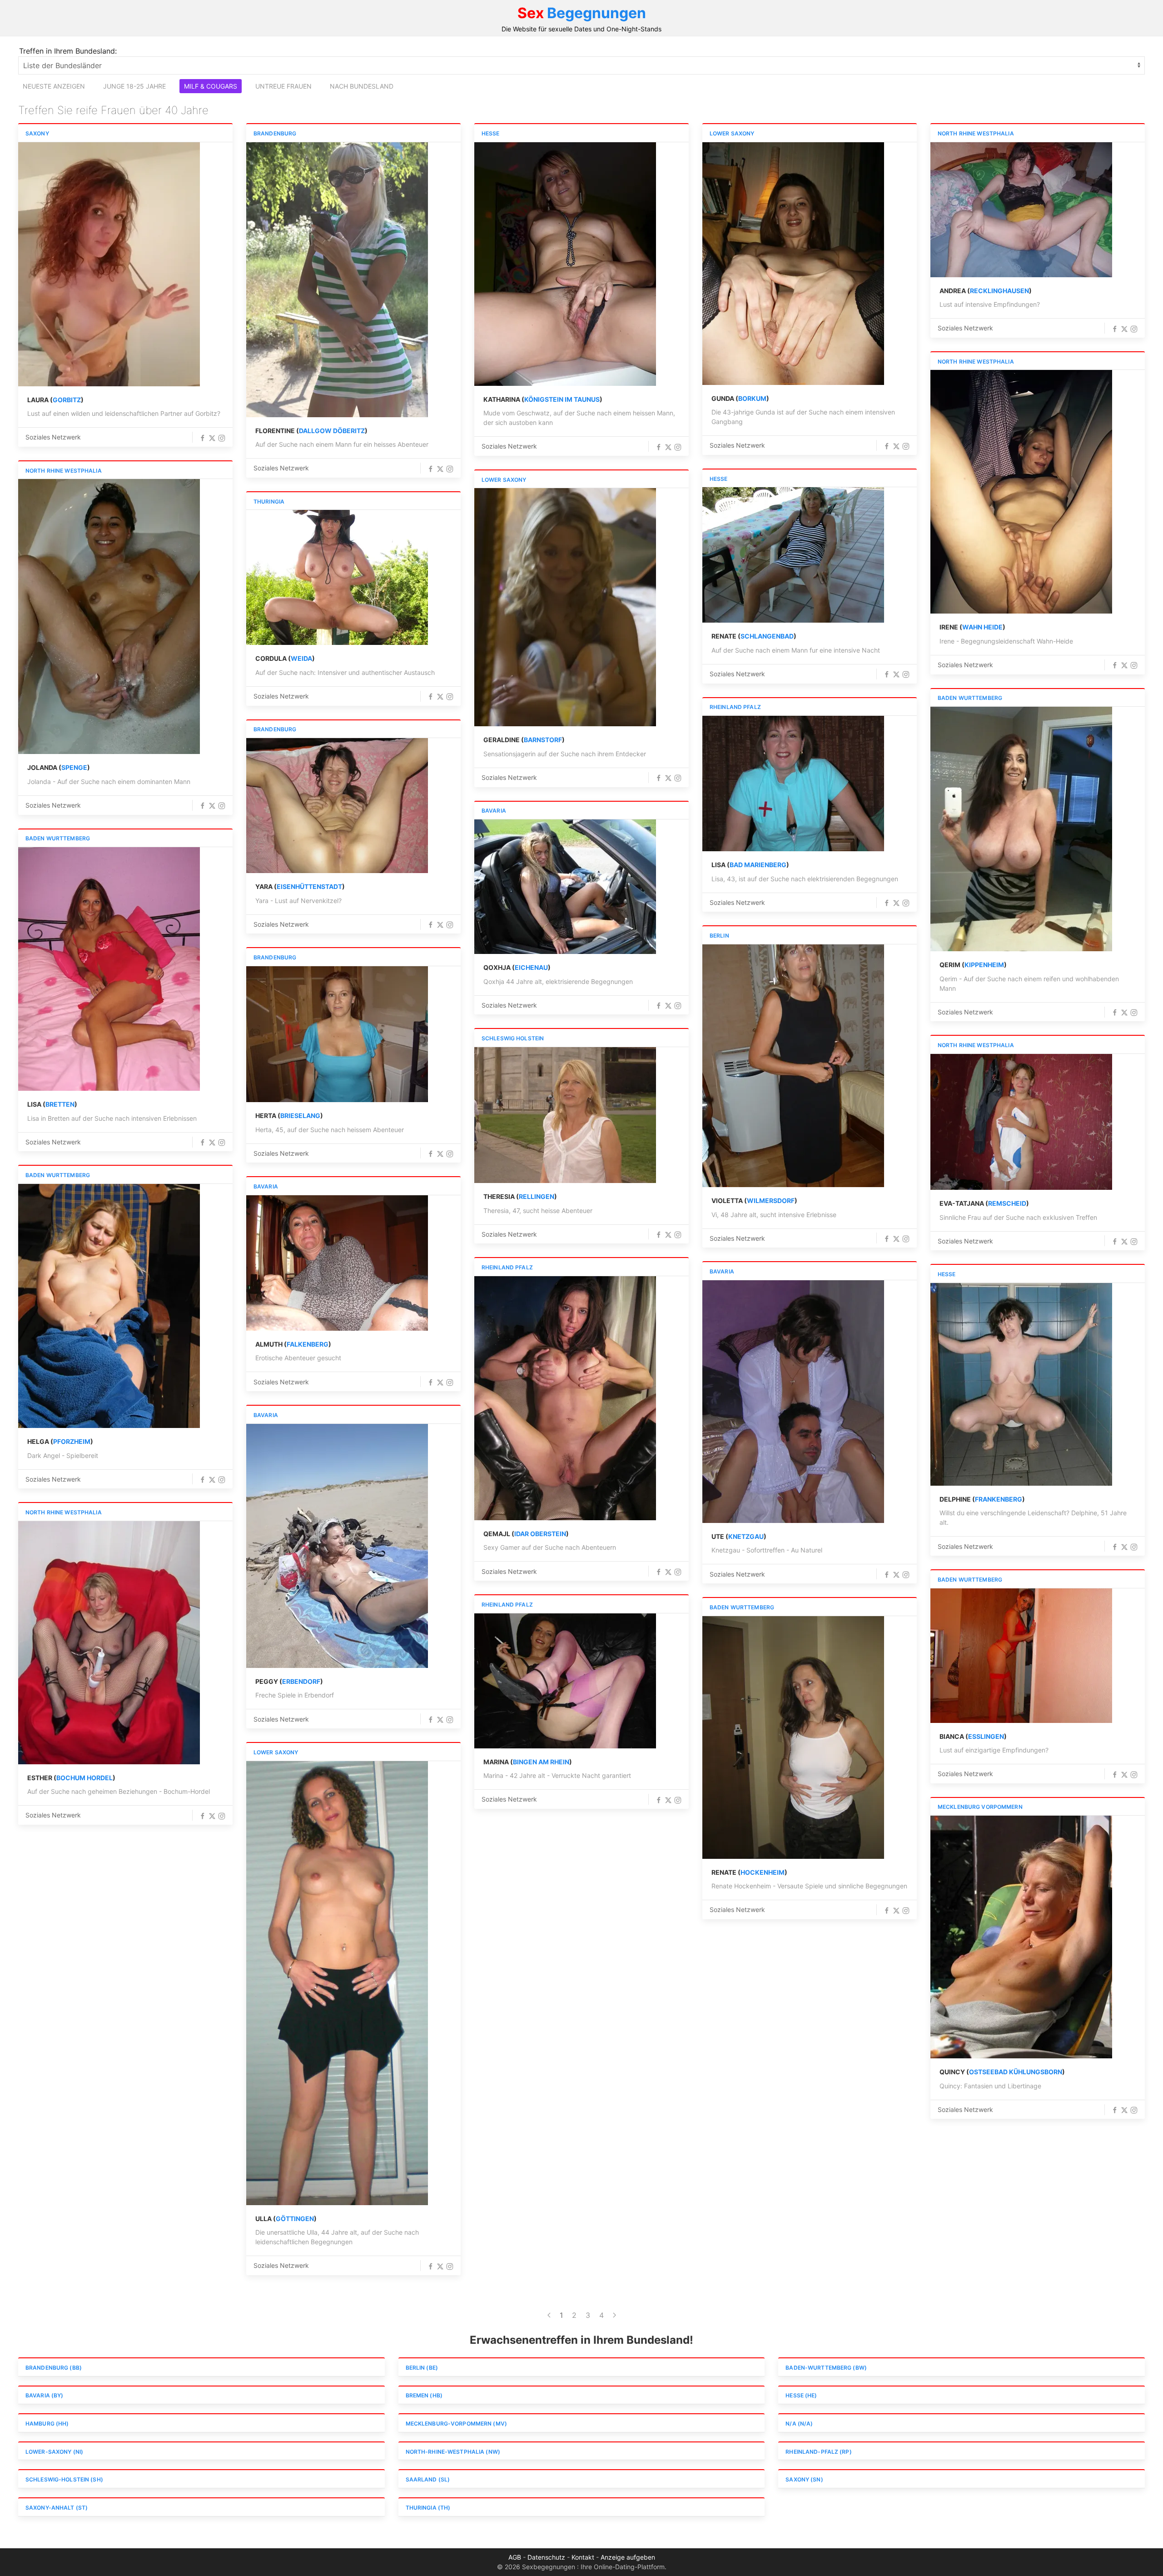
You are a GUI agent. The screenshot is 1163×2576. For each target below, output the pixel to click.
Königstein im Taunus (562, 399)
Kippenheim (984, 965)
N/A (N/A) (799, 2424)
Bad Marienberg (758, 865)
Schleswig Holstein (513, 1038)
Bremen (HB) (424, 2395)
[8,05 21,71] (793, 1737)
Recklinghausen (999, 291)
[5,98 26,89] (565, 1398)
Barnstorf (543, 740)
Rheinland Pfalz (735, 707)
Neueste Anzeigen (54, 86)
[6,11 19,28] (337, 1983)
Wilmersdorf (771, 1201)
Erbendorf (301, 1681)
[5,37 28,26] (793, 264)
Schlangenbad (767, 636)
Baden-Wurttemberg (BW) (826, 2368)
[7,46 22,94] (565, 1681)
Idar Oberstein (540, 1534)
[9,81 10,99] (1021, 1122)
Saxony (37, 133)
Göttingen (295, 2219)
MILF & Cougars (211, 86)
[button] (203, 438)
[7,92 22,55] (793, 555)
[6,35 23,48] (565, 264)
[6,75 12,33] (1021, 210)
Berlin (719, 936)
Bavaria (494, 811)
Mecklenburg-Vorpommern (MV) (456, 2424)
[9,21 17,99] (793, 1066)
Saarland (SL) (428, 2479)
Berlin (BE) (422, 2368)
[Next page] (614, 2315)
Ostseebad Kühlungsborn (1016, 2072)
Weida (301, 658)
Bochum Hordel (84, 1778)
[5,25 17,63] (337, 806)
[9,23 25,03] (565, 1115)
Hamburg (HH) (47, 2424)
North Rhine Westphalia (976, 133)
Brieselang (300, 1116)
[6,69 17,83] (337, 1546)
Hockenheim (763, 1872)
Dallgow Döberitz (332, 431)
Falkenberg (308, 1344)
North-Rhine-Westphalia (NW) (453, 2452)
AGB (515, 2557)
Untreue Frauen (283, 86)
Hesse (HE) (801, 2395)
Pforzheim (72, 1441)
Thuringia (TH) (428, 2508)
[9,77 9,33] (565, 887)
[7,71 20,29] (109, 1306)
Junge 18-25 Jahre (134, 86)
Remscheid (1007, 1203)
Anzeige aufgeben (628, 2557)
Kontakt (583, 2557)
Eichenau (531, 967)
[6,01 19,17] (337, 577)
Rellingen (537, 1196)
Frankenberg (999, 1499)
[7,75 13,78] (1021, 492)
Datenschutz (546, 2557)
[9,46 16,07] (109, 617)
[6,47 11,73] (1021, 1384)
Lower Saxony (732, 133)
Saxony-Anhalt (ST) (57, 2508)
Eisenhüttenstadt (309, 886)
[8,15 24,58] (1021, 1937)
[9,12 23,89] (337, 1263)
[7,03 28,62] (337, 1034)
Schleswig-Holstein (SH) (64, 2479)
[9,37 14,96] (793, 784)
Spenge (74, 767)
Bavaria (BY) (44, 2395)
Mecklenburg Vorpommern (980, 1807)
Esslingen (986, 1736)
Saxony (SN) (804, 2479)
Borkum (752, 398)
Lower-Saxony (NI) (54, 2452)
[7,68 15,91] (1021, 829)
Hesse (491, 133)
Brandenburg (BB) (54, 2368)
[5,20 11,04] (109, 1643)
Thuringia (269, 502)
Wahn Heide (982, 627)
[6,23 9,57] (565, 607)
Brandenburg (275, 133)
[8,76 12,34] (109, 264)
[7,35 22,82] (793, 1402)
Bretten (60, 1104)
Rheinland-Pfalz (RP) (818, 2452)
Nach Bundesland (362, 86)
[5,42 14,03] (1021, 1656)
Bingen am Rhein (541, 1762)
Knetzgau (746, 1536)
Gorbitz (67, 400)
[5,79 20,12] (337, 280)
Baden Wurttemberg (970, 698)
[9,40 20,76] (109, 969)
